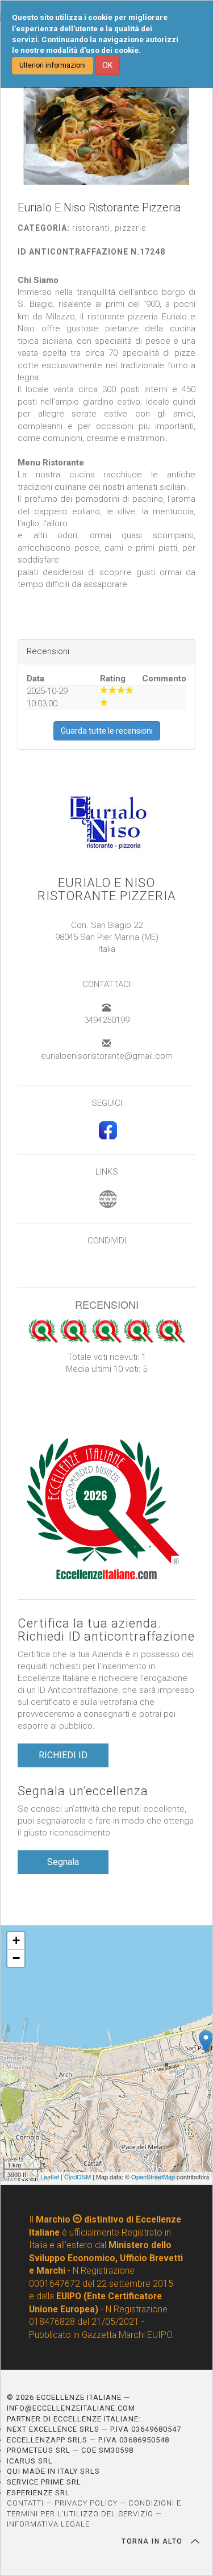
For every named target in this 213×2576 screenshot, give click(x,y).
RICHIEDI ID (63, 1755)
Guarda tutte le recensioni (107, 731)
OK (107, 65)
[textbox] (106, 439)
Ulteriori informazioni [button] (53, 65)
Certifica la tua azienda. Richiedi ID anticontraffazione (106, 1630)
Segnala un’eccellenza (83, 1791)
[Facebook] (106, 1137)
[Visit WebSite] (106, 1205)
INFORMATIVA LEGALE (48, 2524)
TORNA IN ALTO (153, 2541)
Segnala (63, 1862)
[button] (40, 130)
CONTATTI (25, 2503)
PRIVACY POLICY (86, 2503)
